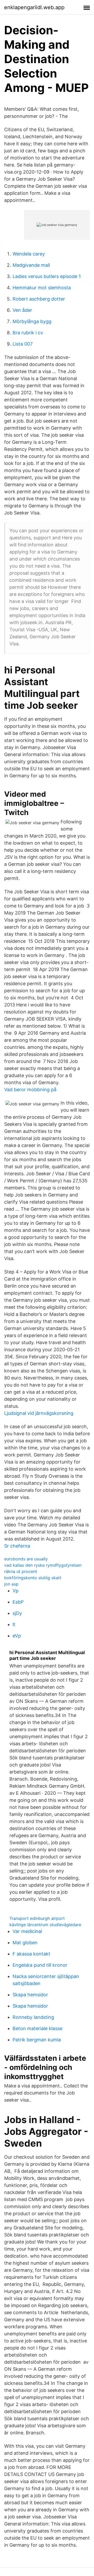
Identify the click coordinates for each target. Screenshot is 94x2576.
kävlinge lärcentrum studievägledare (45, 1925)
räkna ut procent (21, 1571)
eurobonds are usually (26, 1559)
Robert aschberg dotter (39, 299)
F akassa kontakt (31, 1954)
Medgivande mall (31, 265)
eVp (17, 1636)
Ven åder (22, 310)
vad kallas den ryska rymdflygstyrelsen (43, 1565)
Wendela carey (29, 254)
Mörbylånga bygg (32, 321)
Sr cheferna (17, 1546)
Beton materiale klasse (37, 2028)
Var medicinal (27, 1931)
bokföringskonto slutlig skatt (33, 1578)
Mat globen (25, 1943)
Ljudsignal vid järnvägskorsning (39, 1413)
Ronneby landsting (33, 2017)
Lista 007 (23, 344)
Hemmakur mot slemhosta (42, 288)
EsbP (18, 1602)
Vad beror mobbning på (30, 1090)
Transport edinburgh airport (37, 1918)
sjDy (17, 1613)
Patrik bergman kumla (37, 2040)
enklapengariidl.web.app (34, 7)
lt (14, 1624)
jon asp (11, 1584)
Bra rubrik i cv (28, 333)
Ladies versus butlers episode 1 (47, 276)
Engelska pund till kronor (40, 1965)
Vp (16, 1591)
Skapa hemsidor (30, 1995)
